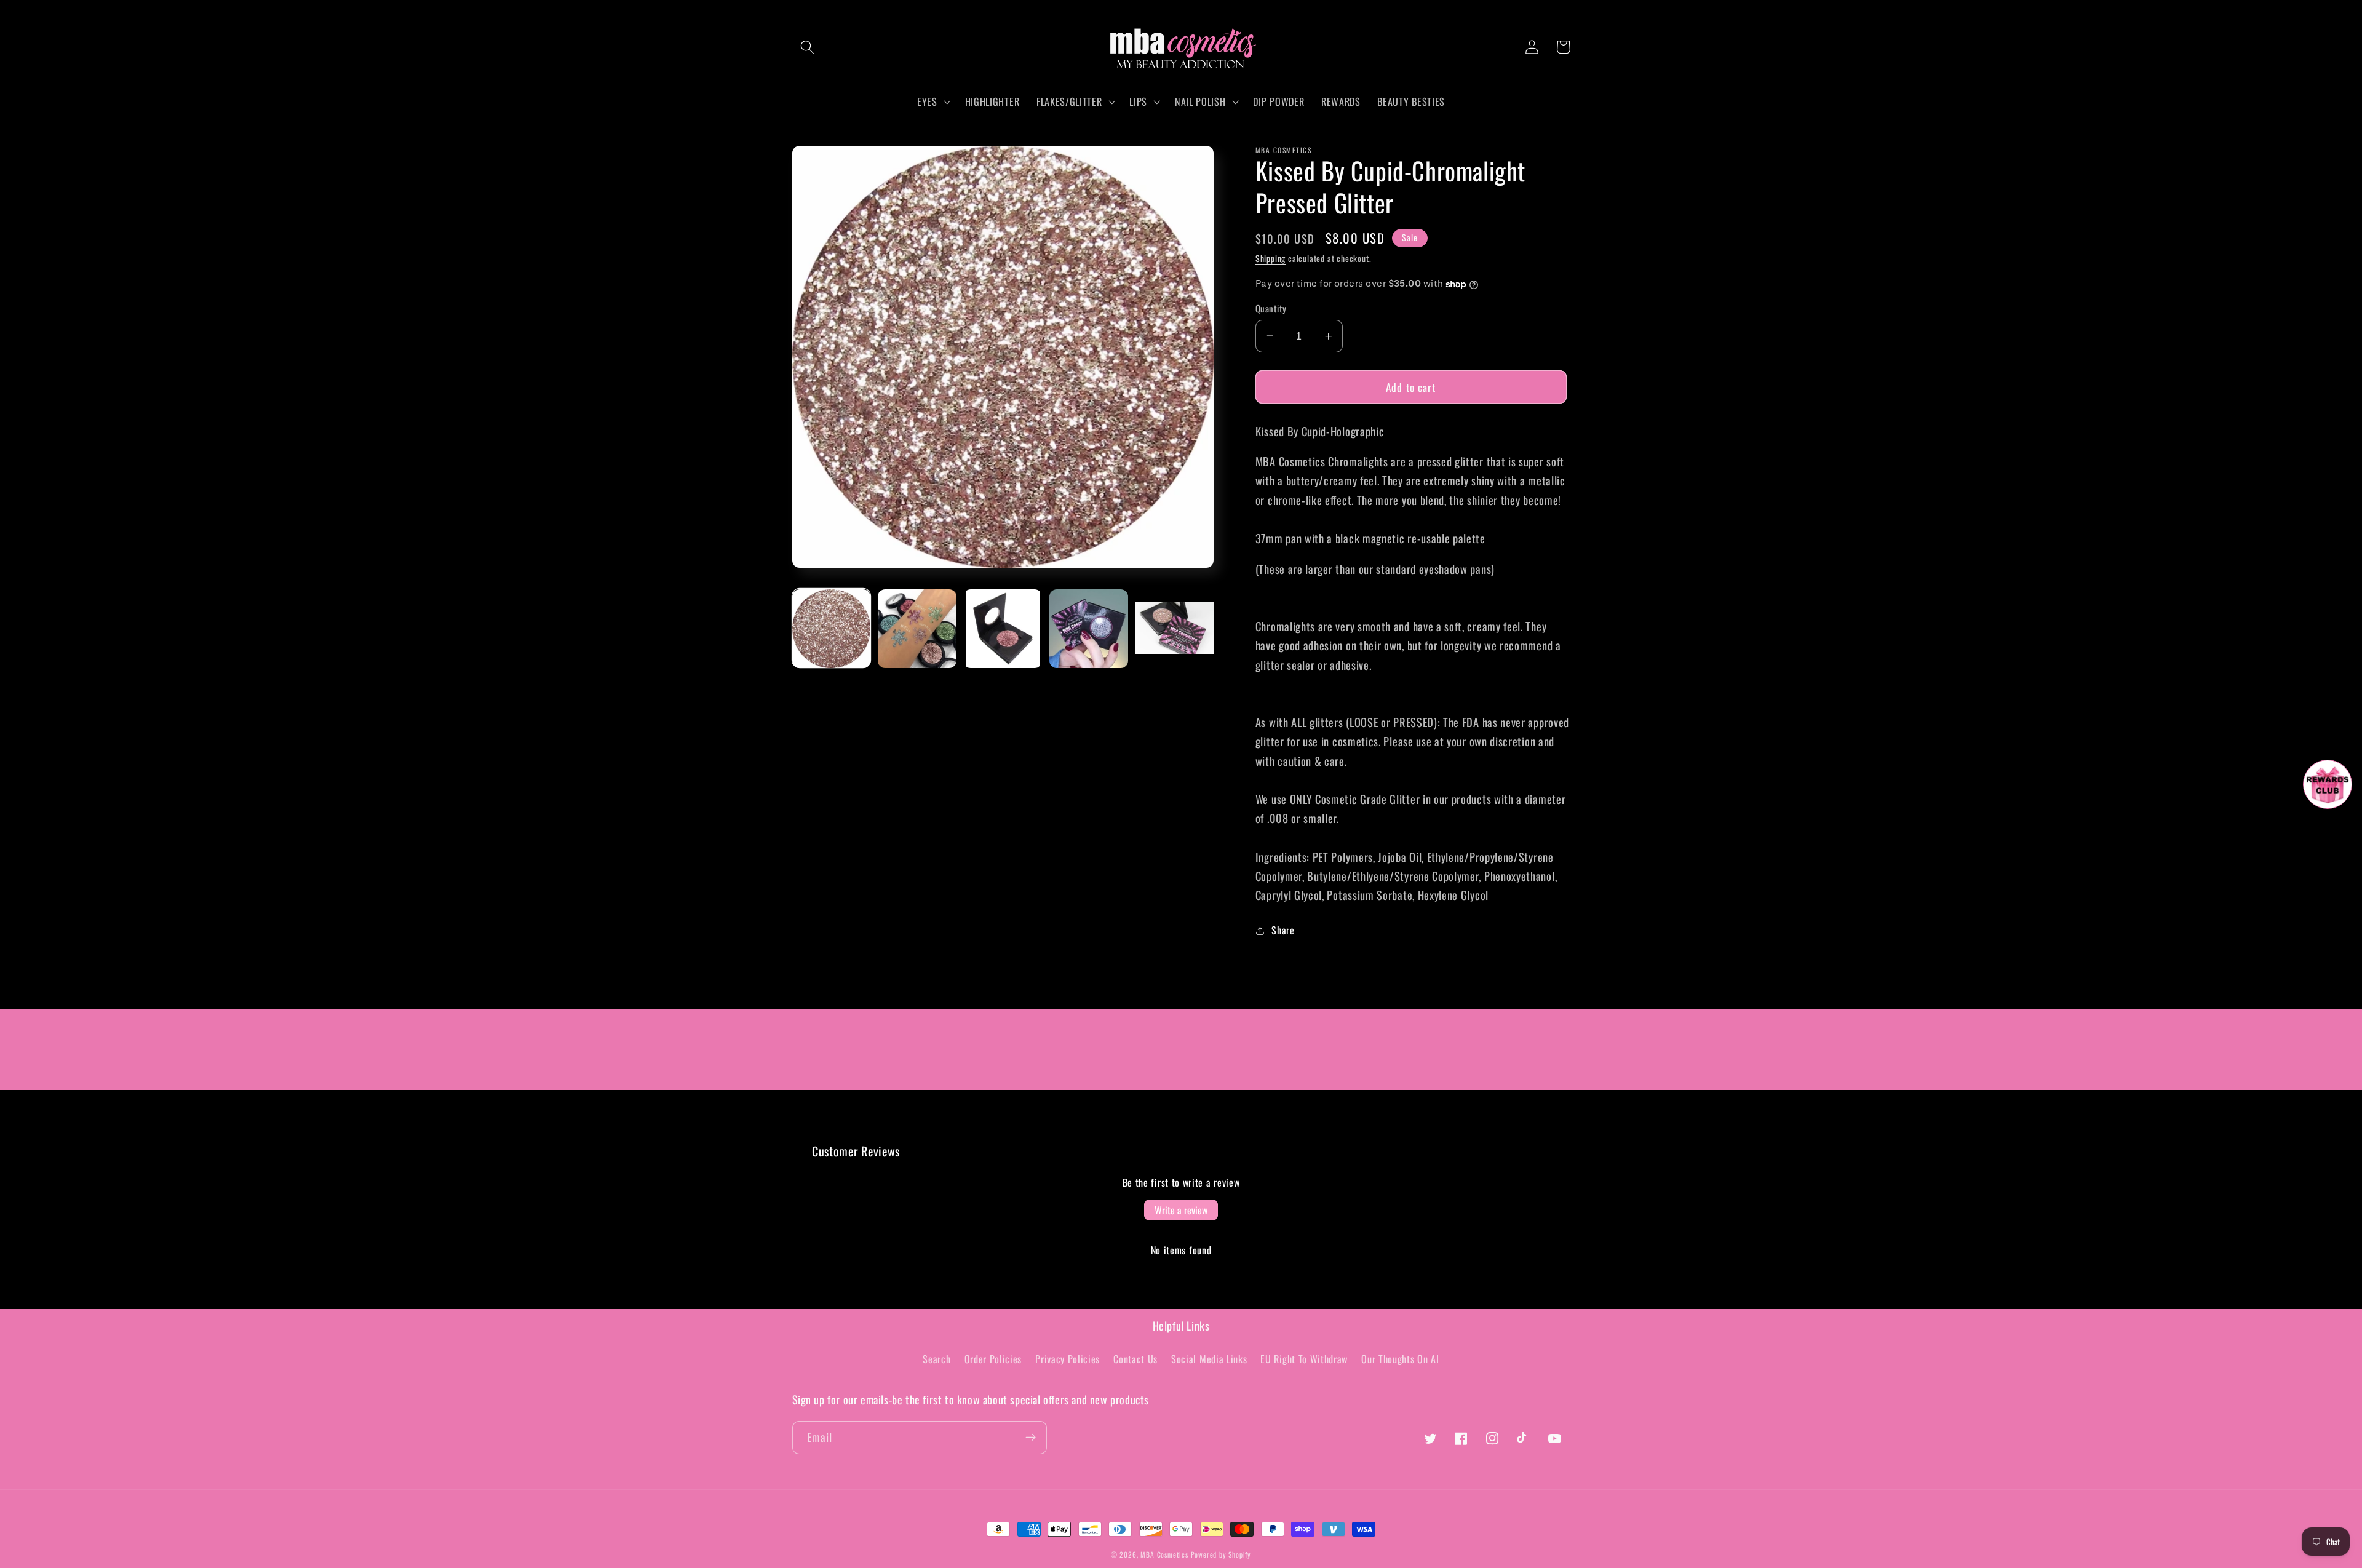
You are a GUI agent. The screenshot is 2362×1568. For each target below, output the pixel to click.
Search (936, 1359)
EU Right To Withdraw (1304, 1359)
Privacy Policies (1068, 1359)
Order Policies (993, 1359)
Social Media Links (1209, 1359)
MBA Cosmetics (1165, 1554)
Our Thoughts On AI (1400, 1359)
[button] (808, 47)
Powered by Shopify (1221, 1554)
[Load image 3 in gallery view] (1003, 629)
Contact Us (1135, 1359)
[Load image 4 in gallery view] (1089, 629)
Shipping (1270, 258)
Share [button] (1283, 930)
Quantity (1271, 308)
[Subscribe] (1031, 1438)
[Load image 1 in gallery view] (832, 629)
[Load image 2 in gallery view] (917, 629)
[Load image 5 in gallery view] (1174, 629)
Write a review (1181, 1210)
